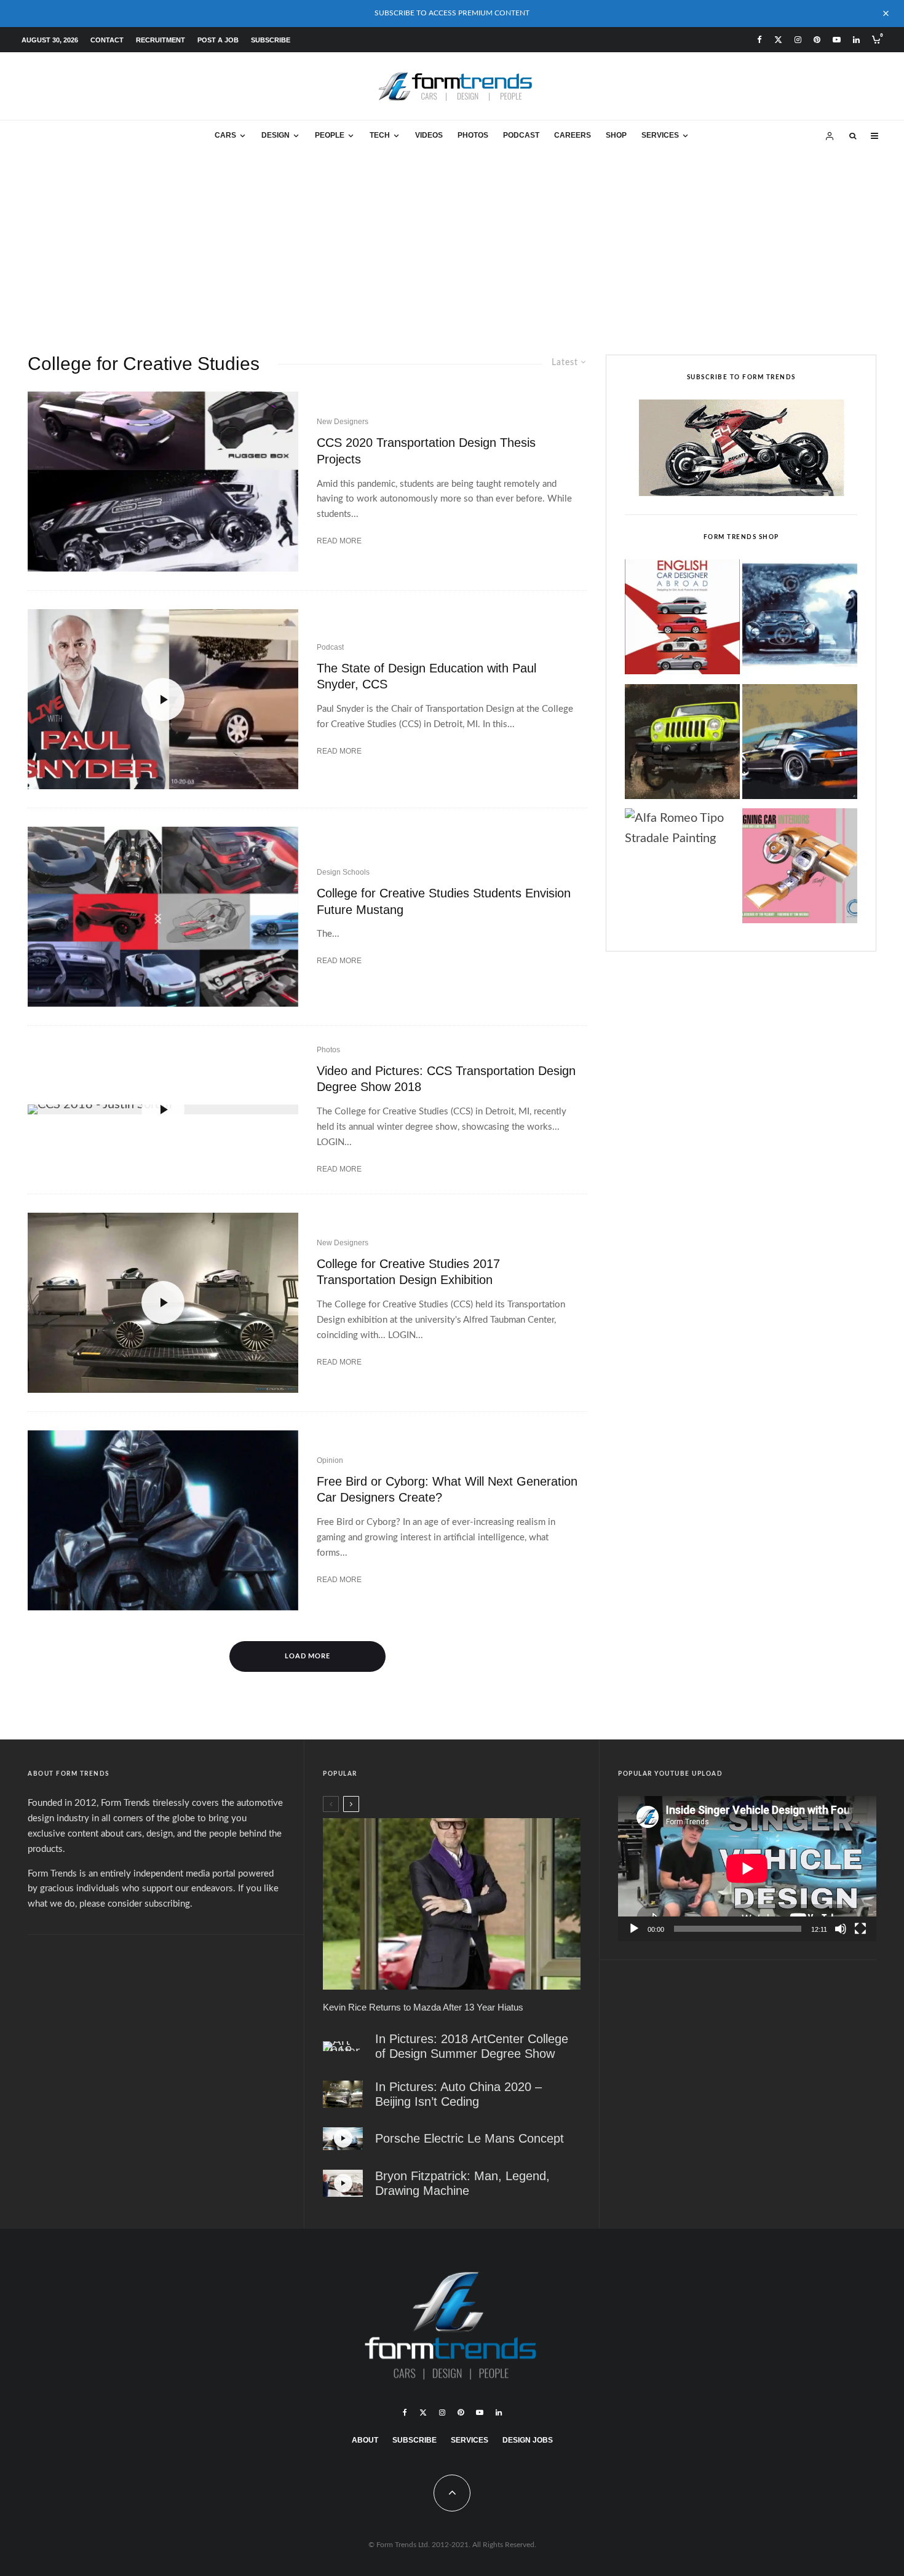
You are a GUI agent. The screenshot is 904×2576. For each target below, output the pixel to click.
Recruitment (161, 40)
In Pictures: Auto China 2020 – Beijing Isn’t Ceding (458, 2094)
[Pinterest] (817, 40)
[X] (778, 40)
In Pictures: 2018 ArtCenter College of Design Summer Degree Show (472, 2046)
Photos (473, 135)
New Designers (343, 422)
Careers (573, 135)
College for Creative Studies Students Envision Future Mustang (444, 901)
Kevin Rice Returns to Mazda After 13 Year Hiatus (423, 2007)
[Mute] (841, 1929)
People (330, 135)
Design (276, 135)
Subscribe (271, 40)
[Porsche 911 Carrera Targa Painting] (800, 745)
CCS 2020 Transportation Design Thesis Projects (426, 451)
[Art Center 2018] (343, 2046)
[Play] (634, 1929)
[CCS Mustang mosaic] (163, 917)
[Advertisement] (452, 244)
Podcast (521, 135)
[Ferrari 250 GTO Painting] (800, 620)
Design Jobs (528, 2440)
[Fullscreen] (860, 1929)
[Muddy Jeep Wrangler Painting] (682, 745)
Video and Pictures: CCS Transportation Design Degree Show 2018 (446, 1079)
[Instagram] (798, 40)
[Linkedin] (856, 40)
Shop (616, 135)
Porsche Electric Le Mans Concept (470, 2138)
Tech (380, 135)
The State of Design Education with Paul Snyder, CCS (426, 676)
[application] (747, 1869)
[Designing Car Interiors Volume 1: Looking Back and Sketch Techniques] (800, 869)
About (365, 2440)
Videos (429, 135)
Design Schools (343, 872)
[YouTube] (837, 40)
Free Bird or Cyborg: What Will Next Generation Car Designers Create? (447, 1490)
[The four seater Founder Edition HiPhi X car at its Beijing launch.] (343, 2094)
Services (660, 135)
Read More (339, 541)
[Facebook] (759, 40)
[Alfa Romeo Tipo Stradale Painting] (682, 829)
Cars (225, 135)
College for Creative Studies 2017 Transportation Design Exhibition (408, 1272)
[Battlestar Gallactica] (163, 1520)
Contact (107, 40)
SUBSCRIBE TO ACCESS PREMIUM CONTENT (452, 13)
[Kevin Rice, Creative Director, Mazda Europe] (452, 1904)
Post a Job (218, 40)
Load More (308, 1656)
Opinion (330, 1460)
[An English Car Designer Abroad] (682, 620)
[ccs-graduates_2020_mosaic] (163, 482)
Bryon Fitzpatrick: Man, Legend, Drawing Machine (462, 2183)
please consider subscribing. (136, 1904)
